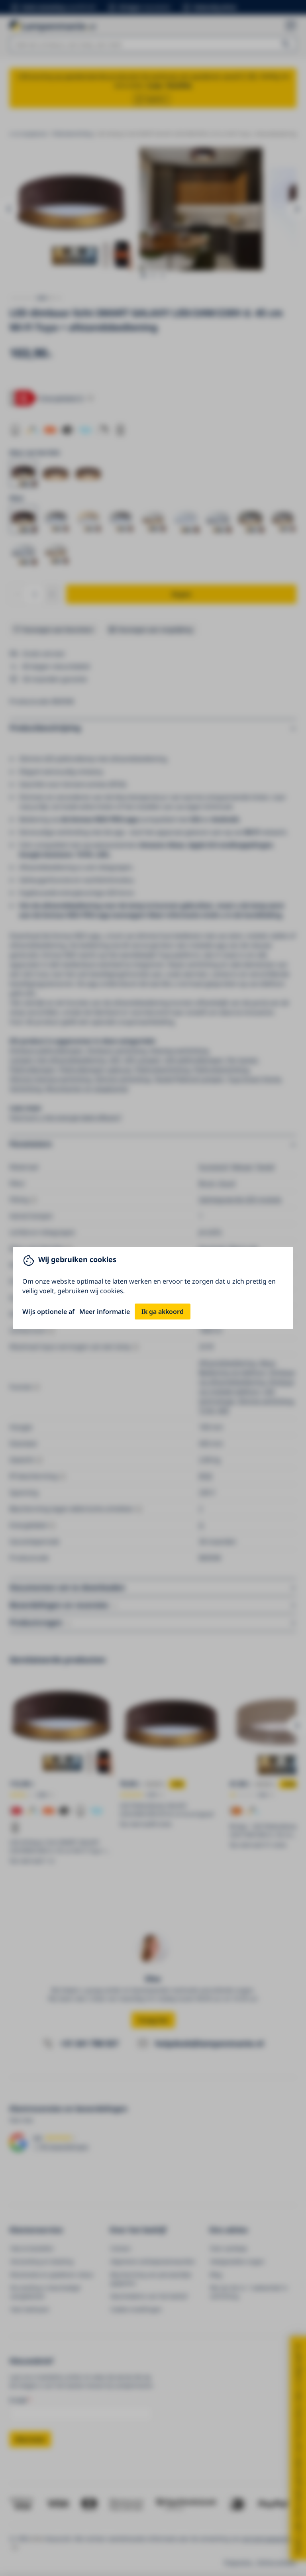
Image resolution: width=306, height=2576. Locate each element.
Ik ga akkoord (163, 1312)
